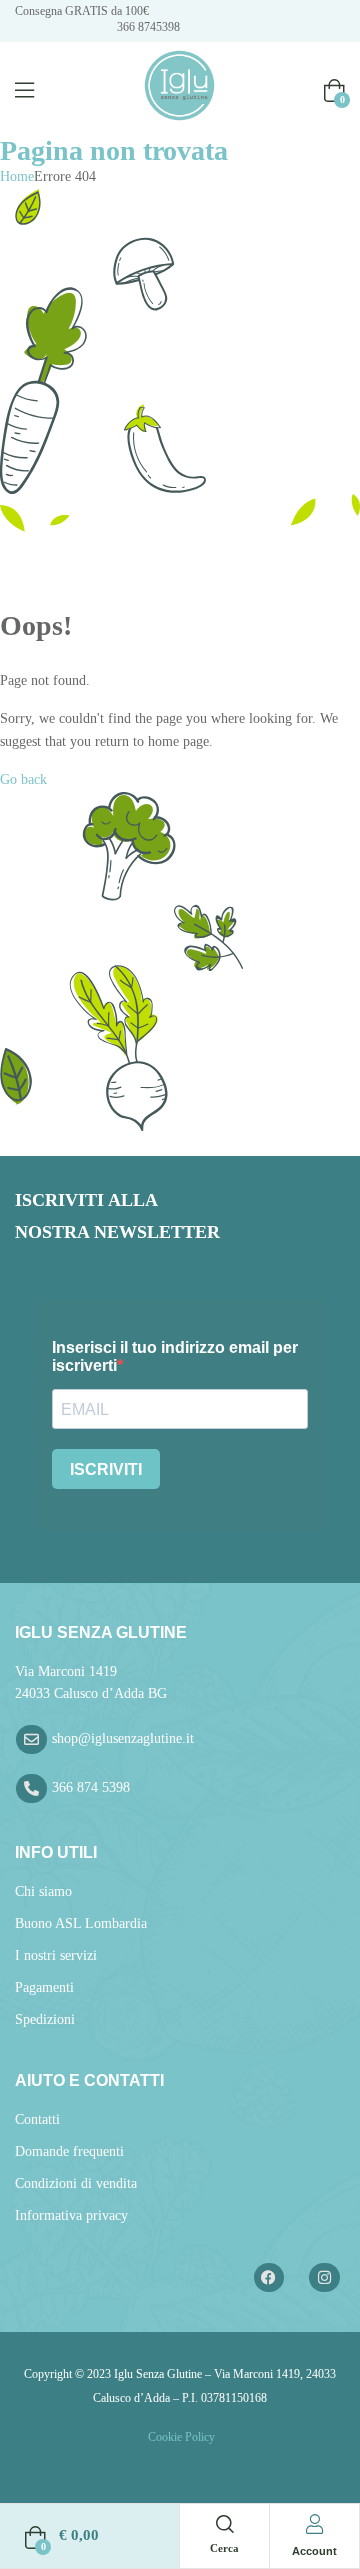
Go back (23, 779)
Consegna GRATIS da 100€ (82, 11)
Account (314, 2551)
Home (17, 176)
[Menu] (24, 90)
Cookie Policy (180, 2437)
